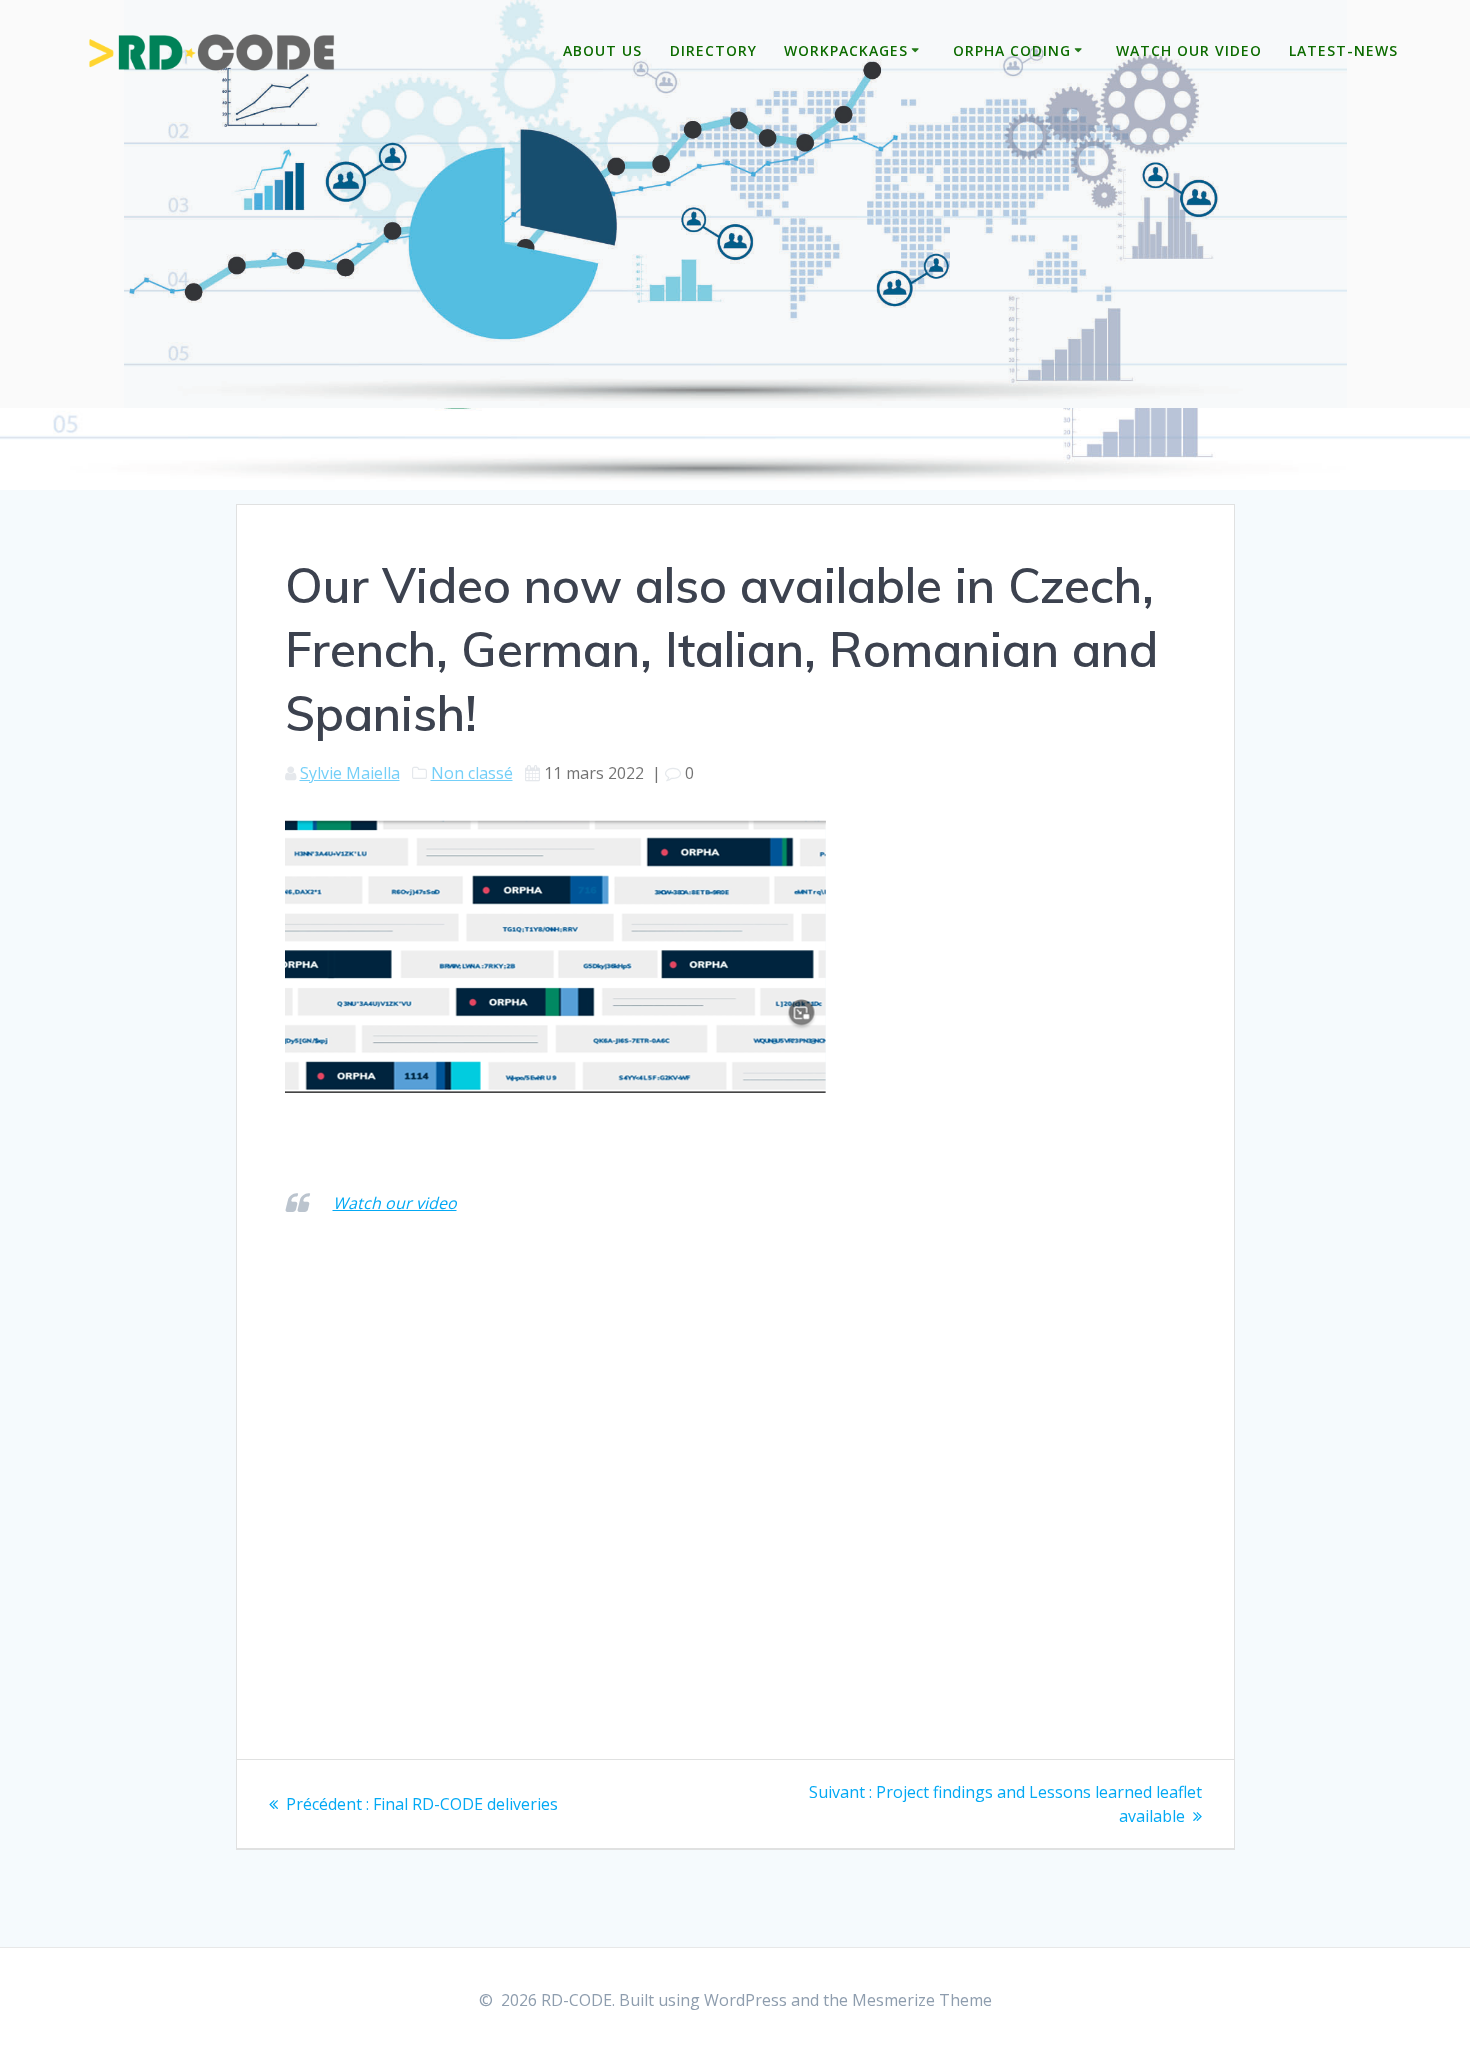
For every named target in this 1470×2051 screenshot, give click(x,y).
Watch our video (1189, 50)
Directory (713, 50)
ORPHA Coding (1012, 50)
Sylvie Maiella (350, 773)
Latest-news (1343, 50)
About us (602, 50)
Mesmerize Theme (922, 2000)
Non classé (472, 773)
